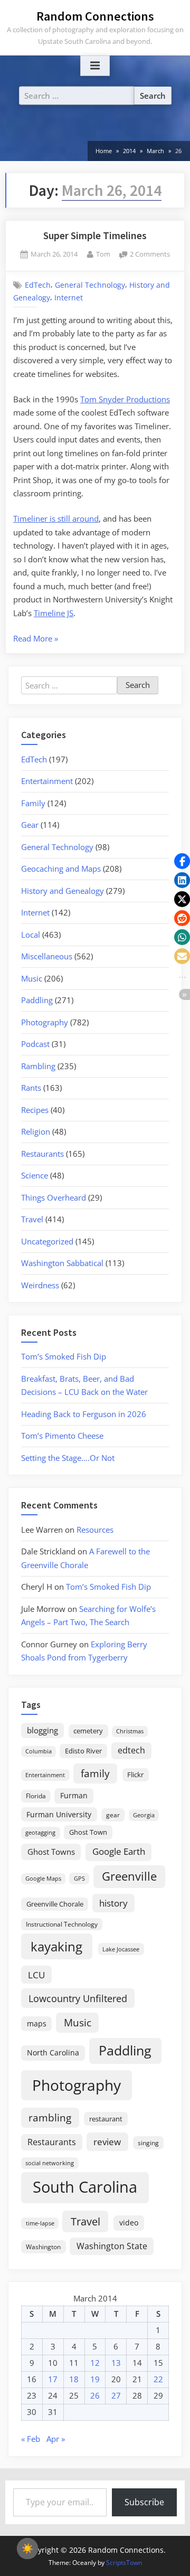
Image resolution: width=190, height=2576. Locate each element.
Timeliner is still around (56, 518)
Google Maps (43, 1879)
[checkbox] (27, 2549)
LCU (36, 1975)
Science (35, 1175)
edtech (131, 1750)
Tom (103, 254)
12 (95, 2363)
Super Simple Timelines (95, 235)
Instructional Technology (62, 1924)
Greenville (129, 1876)
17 (53, 2379)
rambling (50, 2118)
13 (116, 2363)
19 (95, 2379)
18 (74, 2379)
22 (158, 2379)
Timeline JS (54, 613)
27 (116, 2395)
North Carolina (53, 2053)
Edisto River (83, 1751)
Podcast (35, 1044)
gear (113, 1815)
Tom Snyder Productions (125, 399)
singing (148, 2143)
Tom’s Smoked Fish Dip (64, 1356)
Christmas (130, 1731)
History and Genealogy (63, 891)
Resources (95, 1530)
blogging (42, 1730)
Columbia (39, 1751)
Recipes (35, 1110)
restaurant (106, 2119)
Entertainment (47, 781)
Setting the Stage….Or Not (68, 1458)
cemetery (88, 1731)
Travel (32, 1219)
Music (32, 978)
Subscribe (144, 2502)
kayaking (56, 1946)
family (95, 1773)
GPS (79, 1878)
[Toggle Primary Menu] (95, 66)
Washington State (112, 2246)
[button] (182, 861)
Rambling (38, 1066)
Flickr (135, 1775)
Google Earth (119, 1851)
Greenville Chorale (55, 1904)
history (113, 1903)
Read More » (36, 639)
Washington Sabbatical (62, 1263)
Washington (43, 2247)
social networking (50, 2163)
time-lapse (40, 2223)
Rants (31, 1088)
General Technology (90, 285)
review (107, 2141)
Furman (74, 1795)
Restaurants (42, 1154)
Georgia (144, 1815)
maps (37, 2023)
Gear (30, 825)
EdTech (38, 285)
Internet (69, 298)
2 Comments (150, 255)
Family (33, 803)
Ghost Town (88, 1832)
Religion (36, 1131)
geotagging (40, 1832)
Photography (45, 1022)
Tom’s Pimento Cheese (62, 1436)
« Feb (31, 2439)
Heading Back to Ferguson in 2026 (84, 1414)
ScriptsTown (124, 2563)
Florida (36, 1796)
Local (31, 935)
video (129, 2223)
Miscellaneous (47, 956)
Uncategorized (47, 1241)
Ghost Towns (51, 1852)
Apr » (56, 2439)
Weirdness (40, 1285)
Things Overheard (54, 1197)
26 (95, 2395)
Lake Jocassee (121, 1949)
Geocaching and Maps (61, 869)
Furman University (59, 1814)
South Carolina (85, 2187)
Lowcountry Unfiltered (78, 1998)
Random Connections (95, 16)
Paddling (37, 1000)
